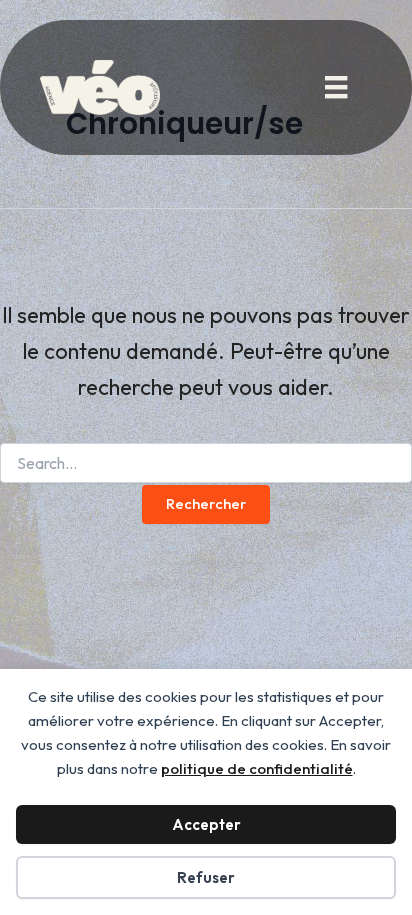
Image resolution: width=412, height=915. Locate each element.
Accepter (206, 824)
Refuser (206, 877)
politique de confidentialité (257, 768)
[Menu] (336, 87)
